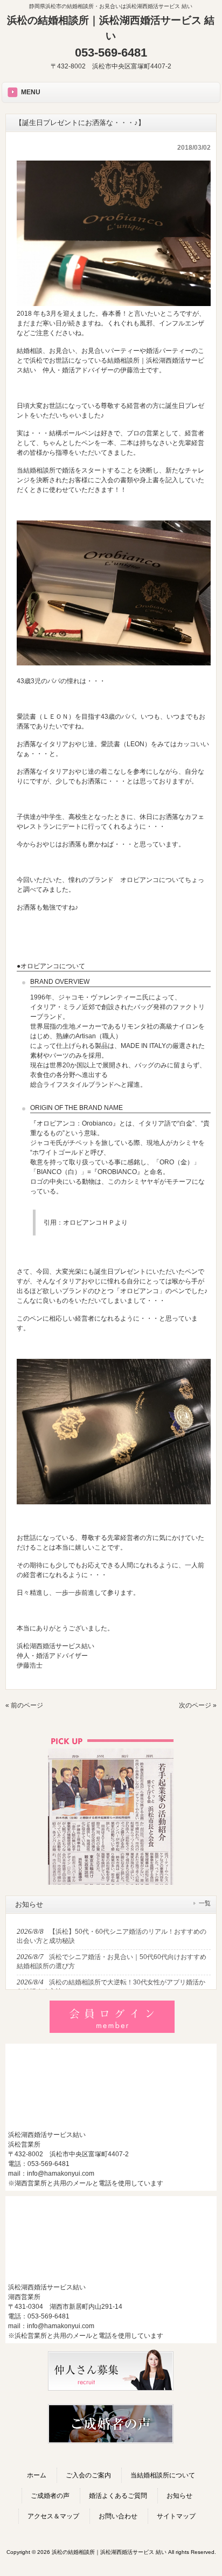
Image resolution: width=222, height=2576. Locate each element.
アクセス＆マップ (53, 2516)
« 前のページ (24, 1705)
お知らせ (179, 2496)
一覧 (205, 1903)
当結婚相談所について (163, 2475)
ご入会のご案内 (88, 2475)
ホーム (37, 2475)
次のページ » (198, 1705)
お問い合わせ (118, 2516)
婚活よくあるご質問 (118, 2496)
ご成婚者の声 (50, 2496)
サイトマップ (176, 2516)
